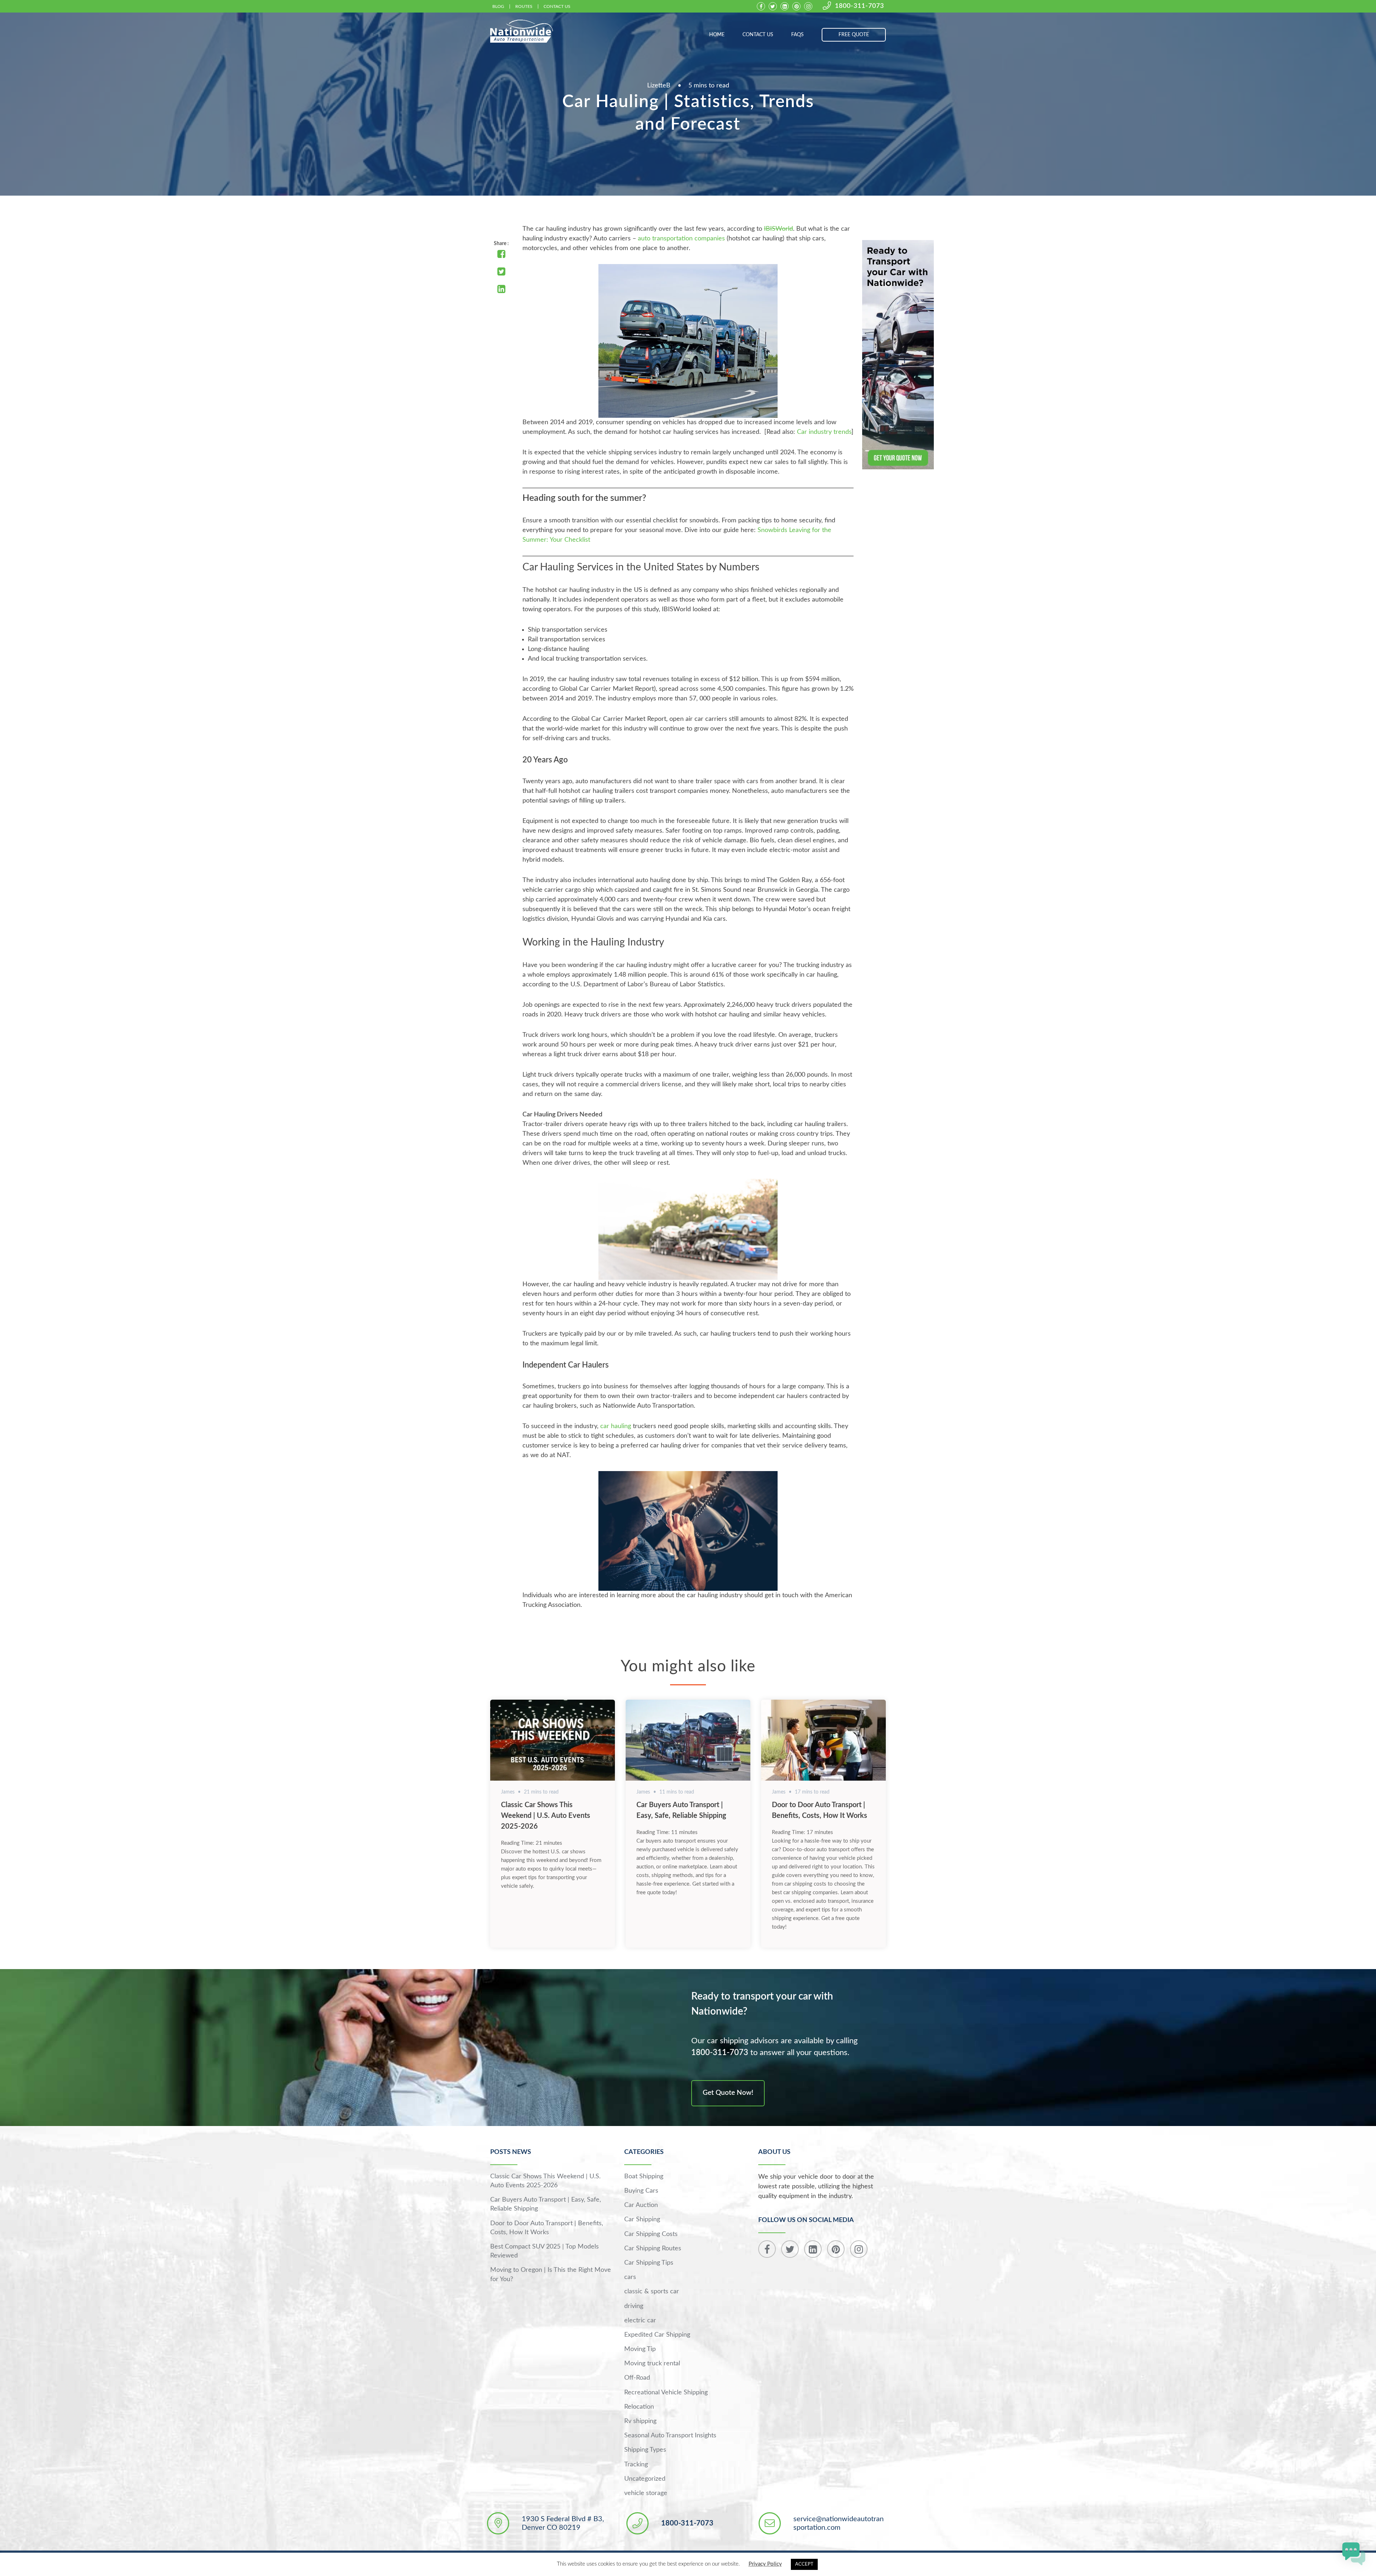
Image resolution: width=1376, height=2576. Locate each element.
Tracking (636, 2465)
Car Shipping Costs (651, 2234)
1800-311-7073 (859, 6)
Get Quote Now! (728, 2093)
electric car (640, 2321)
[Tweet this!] (501, 272)
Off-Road (637, 2378)
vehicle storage (646, 2493)
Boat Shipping (644, 2177)
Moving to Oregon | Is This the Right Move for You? (551, 2275)
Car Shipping (642, 2220)
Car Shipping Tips (649, 2263)
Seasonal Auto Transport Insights (670, 2436)
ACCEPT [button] (804, 2564)
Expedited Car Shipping (657, 2335)
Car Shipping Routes (653, 2249)
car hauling (616, 1426)
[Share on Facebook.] (501, 255)
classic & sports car (652, 2292)
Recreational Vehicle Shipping (666, 2393)
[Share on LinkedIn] (501, 290)
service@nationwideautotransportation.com (838, 2523)
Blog (498, 6)
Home (717, 35)
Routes (524, 6)
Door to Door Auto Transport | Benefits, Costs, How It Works (547, 2228)
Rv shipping (640, 2421)
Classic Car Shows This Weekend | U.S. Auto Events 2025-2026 (546, 1816)
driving (634, 2306)
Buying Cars (641, 2191)
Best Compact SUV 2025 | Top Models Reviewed (544, 2251)
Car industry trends (824, 432)
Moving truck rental (652, 2364)
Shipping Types (645, 2450)
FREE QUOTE (854, 35)
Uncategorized (645, 2479)
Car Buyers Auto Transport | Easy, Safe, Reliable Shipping (546, 2204)
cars (630, 2277)
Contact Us (557, 6)
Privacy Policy (765, 2564)
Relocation (639, 2407)
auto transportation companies (681, 239)
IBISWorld (778, 229)
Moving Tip (640, 2349)
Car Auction (641, 2205)
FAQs (797, 35)
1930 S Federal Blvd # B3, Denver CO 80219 (563, 2523)
